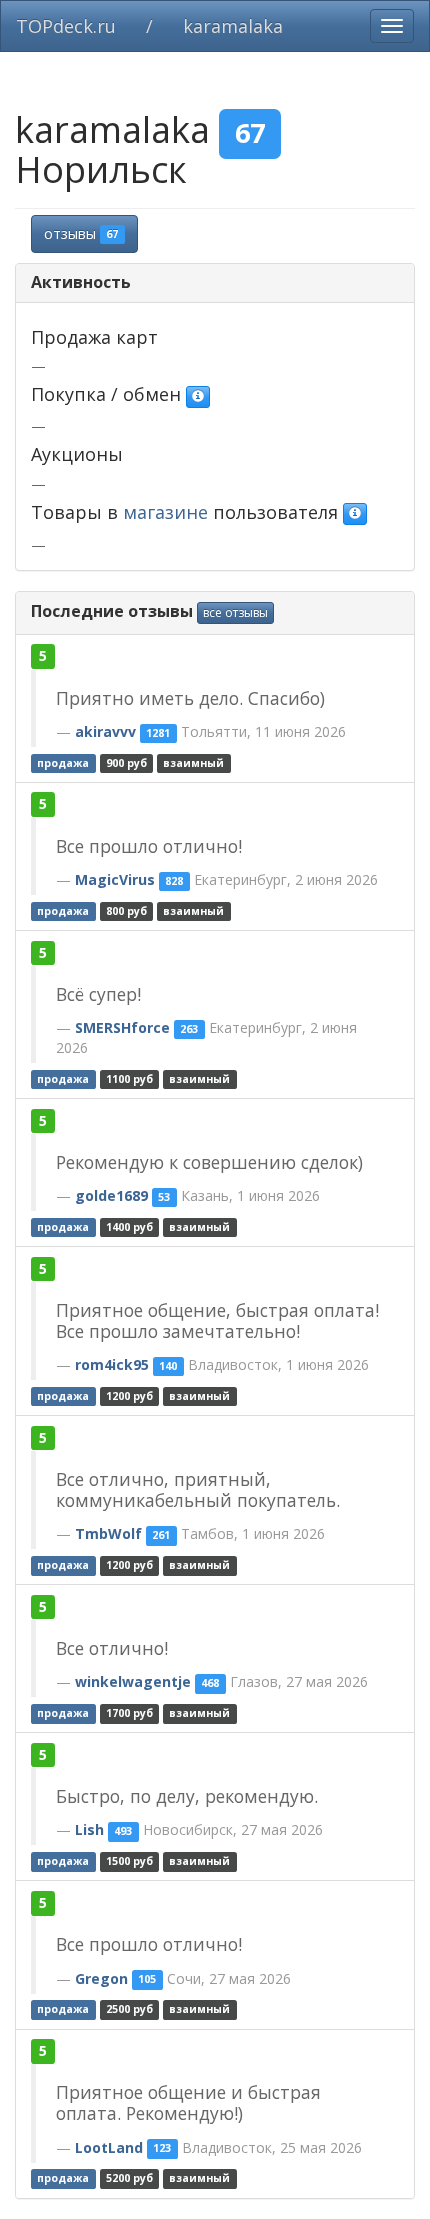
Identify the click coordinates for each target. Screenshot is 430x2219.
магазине (165, 512)
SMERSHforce (122, 1027)
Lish (89, 1829)
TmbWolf (108, 1533)
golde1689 (111, 1195)
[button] (198, 397)
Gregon (101, 1978)
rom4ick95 (112, 1364)
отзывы (81, 233)
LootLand (109, 2147)
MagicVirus (115, 879)
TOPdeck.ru (66, 26)
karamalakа (233, 26)
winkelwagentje (133, 1681)
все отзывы (235, 612)
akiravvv (105, 731)
